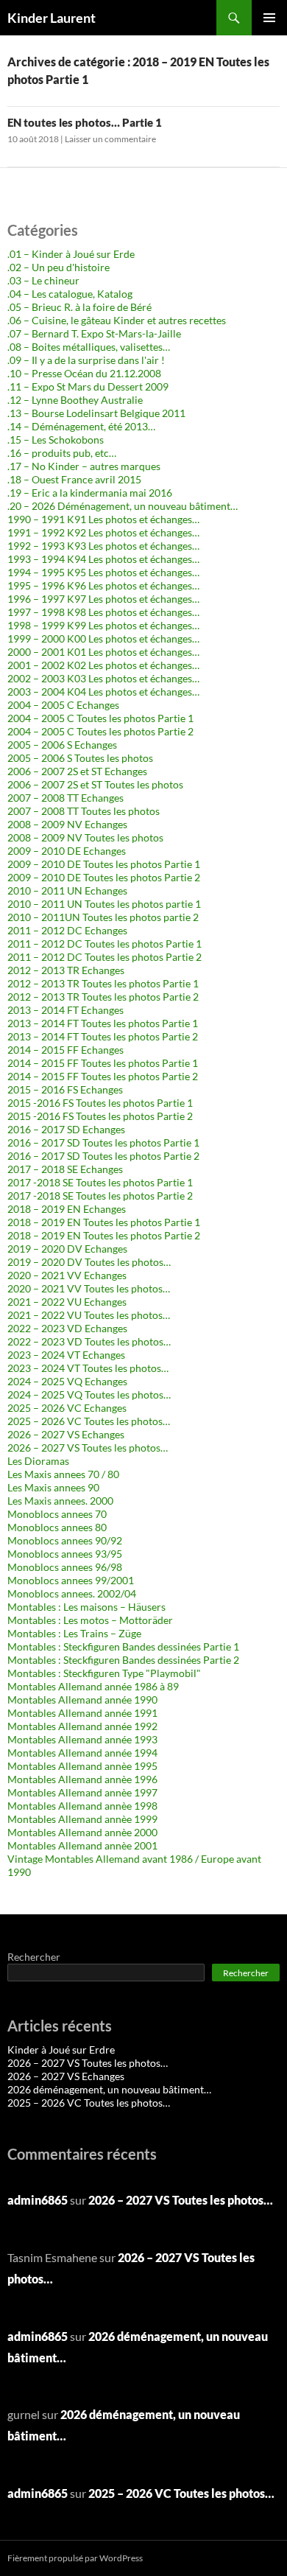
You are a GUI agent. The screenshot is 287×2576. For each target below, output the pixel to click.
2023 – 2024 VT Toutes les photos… (88, 1368)
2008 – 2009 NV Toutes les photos (85, 837)
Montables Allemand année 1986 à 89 (93, 1686)
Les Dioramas (38, 1461)
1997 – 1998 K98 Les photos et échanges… (103, 612)
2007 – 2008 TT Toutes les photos (84, 811)
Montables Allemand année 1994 (82, 1753)
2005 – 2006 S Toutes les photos (80, 758)
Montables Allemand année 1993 (82, 1739)
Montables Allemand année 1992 (82, 1726)
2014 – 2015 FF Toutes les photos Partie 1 (103, 1063)
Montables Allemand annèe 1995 (82, 1766)
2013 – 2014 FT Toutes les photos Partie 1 (103, 1023)
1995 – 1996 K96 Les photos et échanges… (103, 585)
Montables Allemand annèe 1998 (82, 1806)
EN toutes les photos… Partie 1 (85, 122)
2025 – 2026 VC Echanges (67, 1408)
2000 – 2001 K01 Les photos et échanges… (103, 652)
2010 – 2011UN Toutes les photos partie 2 (103, 917)
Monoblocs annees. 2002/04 (72, 1593)
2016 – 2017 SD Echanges (66, 1129)
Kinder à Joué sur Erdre (61, 2050)
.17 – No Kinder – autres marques (84, 466)
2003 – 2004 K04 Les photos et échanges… (103, 692)
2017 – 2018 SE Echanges (65, 1169)
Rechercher (34, 1957)
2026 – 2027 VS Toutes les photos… (88, 1448)
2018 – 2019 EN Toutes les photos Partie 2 (104, 1235)
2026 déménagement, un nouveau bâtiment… (109, 2089)
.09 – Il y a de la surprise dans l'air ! (86, 360)
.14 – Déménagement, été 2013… (81, 426)
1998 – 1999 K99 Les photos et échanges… (103, 625)
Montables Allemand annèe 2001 (82, 1845)
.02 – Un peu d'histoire (59, 267)
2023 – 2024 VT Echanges (66, 1355)
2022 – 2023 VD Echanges (67, 1328)
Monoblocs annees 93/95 (65, 1554)
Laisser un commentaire (110, 139)
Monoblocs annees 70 (57, 1514)
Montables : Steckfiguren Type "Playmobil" (104, 1673)
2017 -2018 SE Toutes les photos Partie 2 (100, 1196)
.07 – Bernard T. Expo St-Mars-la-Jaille (94, 333)
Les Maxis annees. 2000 (60, 1501)
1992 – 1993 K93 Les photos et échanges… (103, 546)
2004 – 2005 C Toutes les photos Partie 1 (100, 718)
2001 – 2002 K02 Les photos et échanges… (103, 665)
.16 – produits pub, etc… (62, 453)
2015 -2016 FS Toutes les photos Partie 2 (100, 1116)
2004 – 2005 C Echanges (63, 705)
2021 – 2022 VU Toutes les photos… (89, 1315)
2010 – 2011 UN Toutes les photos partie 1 (104, 904)
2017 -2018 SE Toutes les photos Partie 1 (100, 1182)
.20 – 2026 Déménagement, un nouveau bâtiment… (123, 506)
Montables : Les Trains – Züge (74, 1633)
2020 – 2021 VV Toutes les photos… (89, 1288)
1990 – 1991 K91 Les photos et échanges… (103, 519)
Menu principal (269, 18)
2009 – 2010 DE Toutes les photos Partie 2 (104, 877)
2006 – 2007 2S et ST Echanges (77, 771)
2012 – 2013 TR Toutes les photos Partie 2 (103, 997)
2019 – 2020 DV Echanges (67, 1249)
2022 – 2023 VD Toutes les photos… (89, 1341)
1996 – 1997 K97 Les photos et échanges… (103, 599)
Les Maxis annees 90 (53, 1487)
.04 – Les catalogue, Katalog (70, 294)
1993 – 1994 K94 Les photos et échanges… (103, 559)
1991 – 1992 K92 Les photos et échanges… (103, 532)
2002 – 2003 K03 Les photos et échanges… (103, 678)
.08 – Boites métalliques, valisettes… (89, 347)
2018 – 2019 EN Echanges (67, 1209)
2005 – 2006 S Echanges (62, 745)
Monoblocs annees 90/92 (65, 1540)
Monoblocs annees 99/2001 (71, 1580)
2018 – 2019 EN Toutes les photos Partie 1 (104, 1222)
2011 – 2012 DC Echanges (67, 930)
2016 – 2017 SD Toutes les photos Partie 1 (103, 1142)
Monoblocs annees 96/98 (65, 1567)
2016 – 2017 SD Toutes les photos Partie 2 (103, 1156)
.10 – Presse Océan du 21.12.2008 (84, 373)
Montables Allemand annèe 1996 (82, 1779)
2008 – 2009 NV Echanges (67, 824)
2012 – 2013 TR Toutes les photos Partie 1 (103, 983)
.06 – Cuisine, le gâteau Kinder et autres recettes (117, 320)
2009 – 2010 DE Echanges (67, 851)
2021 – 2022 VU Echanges (67, 1302)
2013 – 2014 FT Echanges (65, 1010)
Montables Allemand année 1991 (82, 1713)
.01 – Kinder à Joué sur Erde (71, 254)
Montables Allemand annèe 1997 (82, 1792)
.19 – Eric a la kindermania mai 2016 (90, 493)
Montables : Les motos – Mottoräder (90, 1620)
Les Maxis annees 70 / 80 (63, 1474)
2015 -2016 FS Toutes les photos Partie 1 (100, 1103)
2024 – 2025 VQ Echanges (67, 1381)
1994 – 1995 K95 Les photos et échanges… (103, 572)
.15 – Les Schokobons (56, 440)
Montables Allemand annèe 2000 (82, 1832)
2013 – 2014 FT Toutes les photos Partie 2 (103, 1036)
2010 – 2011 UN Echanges (67, 890)
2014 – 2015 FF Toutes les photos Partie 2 (103, 1076)
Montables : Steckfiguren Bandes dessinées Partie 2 (123, 1660)
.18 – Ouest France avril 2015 (74, 479)
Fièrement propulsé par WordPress (75, 2558)
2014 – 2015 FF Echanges (65, 1050)
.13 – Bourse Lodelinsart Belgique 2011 (96, 413)
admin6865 (38, 2200)
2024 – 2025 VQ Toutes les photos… (89, 1394)
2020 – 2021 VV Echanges (67, 1275)
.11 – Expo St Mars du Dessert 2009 (88, 386)
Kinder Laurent (52, 18)
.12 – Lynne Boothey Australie (75, 400)
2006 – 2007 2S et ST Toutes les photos (95, 784)
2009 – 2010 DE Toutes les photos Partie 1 (104, 864)
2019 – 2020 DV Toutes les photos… (89, 1262)
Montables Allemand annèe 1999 (82, 1819)
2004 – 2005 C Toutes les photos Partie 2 (100, 731)
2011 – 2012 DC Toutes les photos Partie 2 (104, 957)
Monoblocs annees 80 (57, 1527)
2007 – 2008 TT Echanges (65, 798)
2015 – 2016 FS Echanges (65, 1089)
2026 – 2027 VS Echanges (66, 1434)
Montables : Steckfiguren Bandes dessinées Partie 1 (123, 1646)
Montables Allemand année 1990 (82, 1700)
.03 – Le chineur (43, 280)
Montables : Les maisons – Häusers (86, 1607)
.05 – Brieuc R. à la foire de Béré (79, 307)
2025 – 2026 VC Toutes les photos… (89, 1421)
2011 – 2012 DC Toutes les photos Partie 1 (104, 944)
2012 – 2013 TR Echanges (66, 970)
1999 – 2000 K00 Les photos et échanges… (103, 638)
